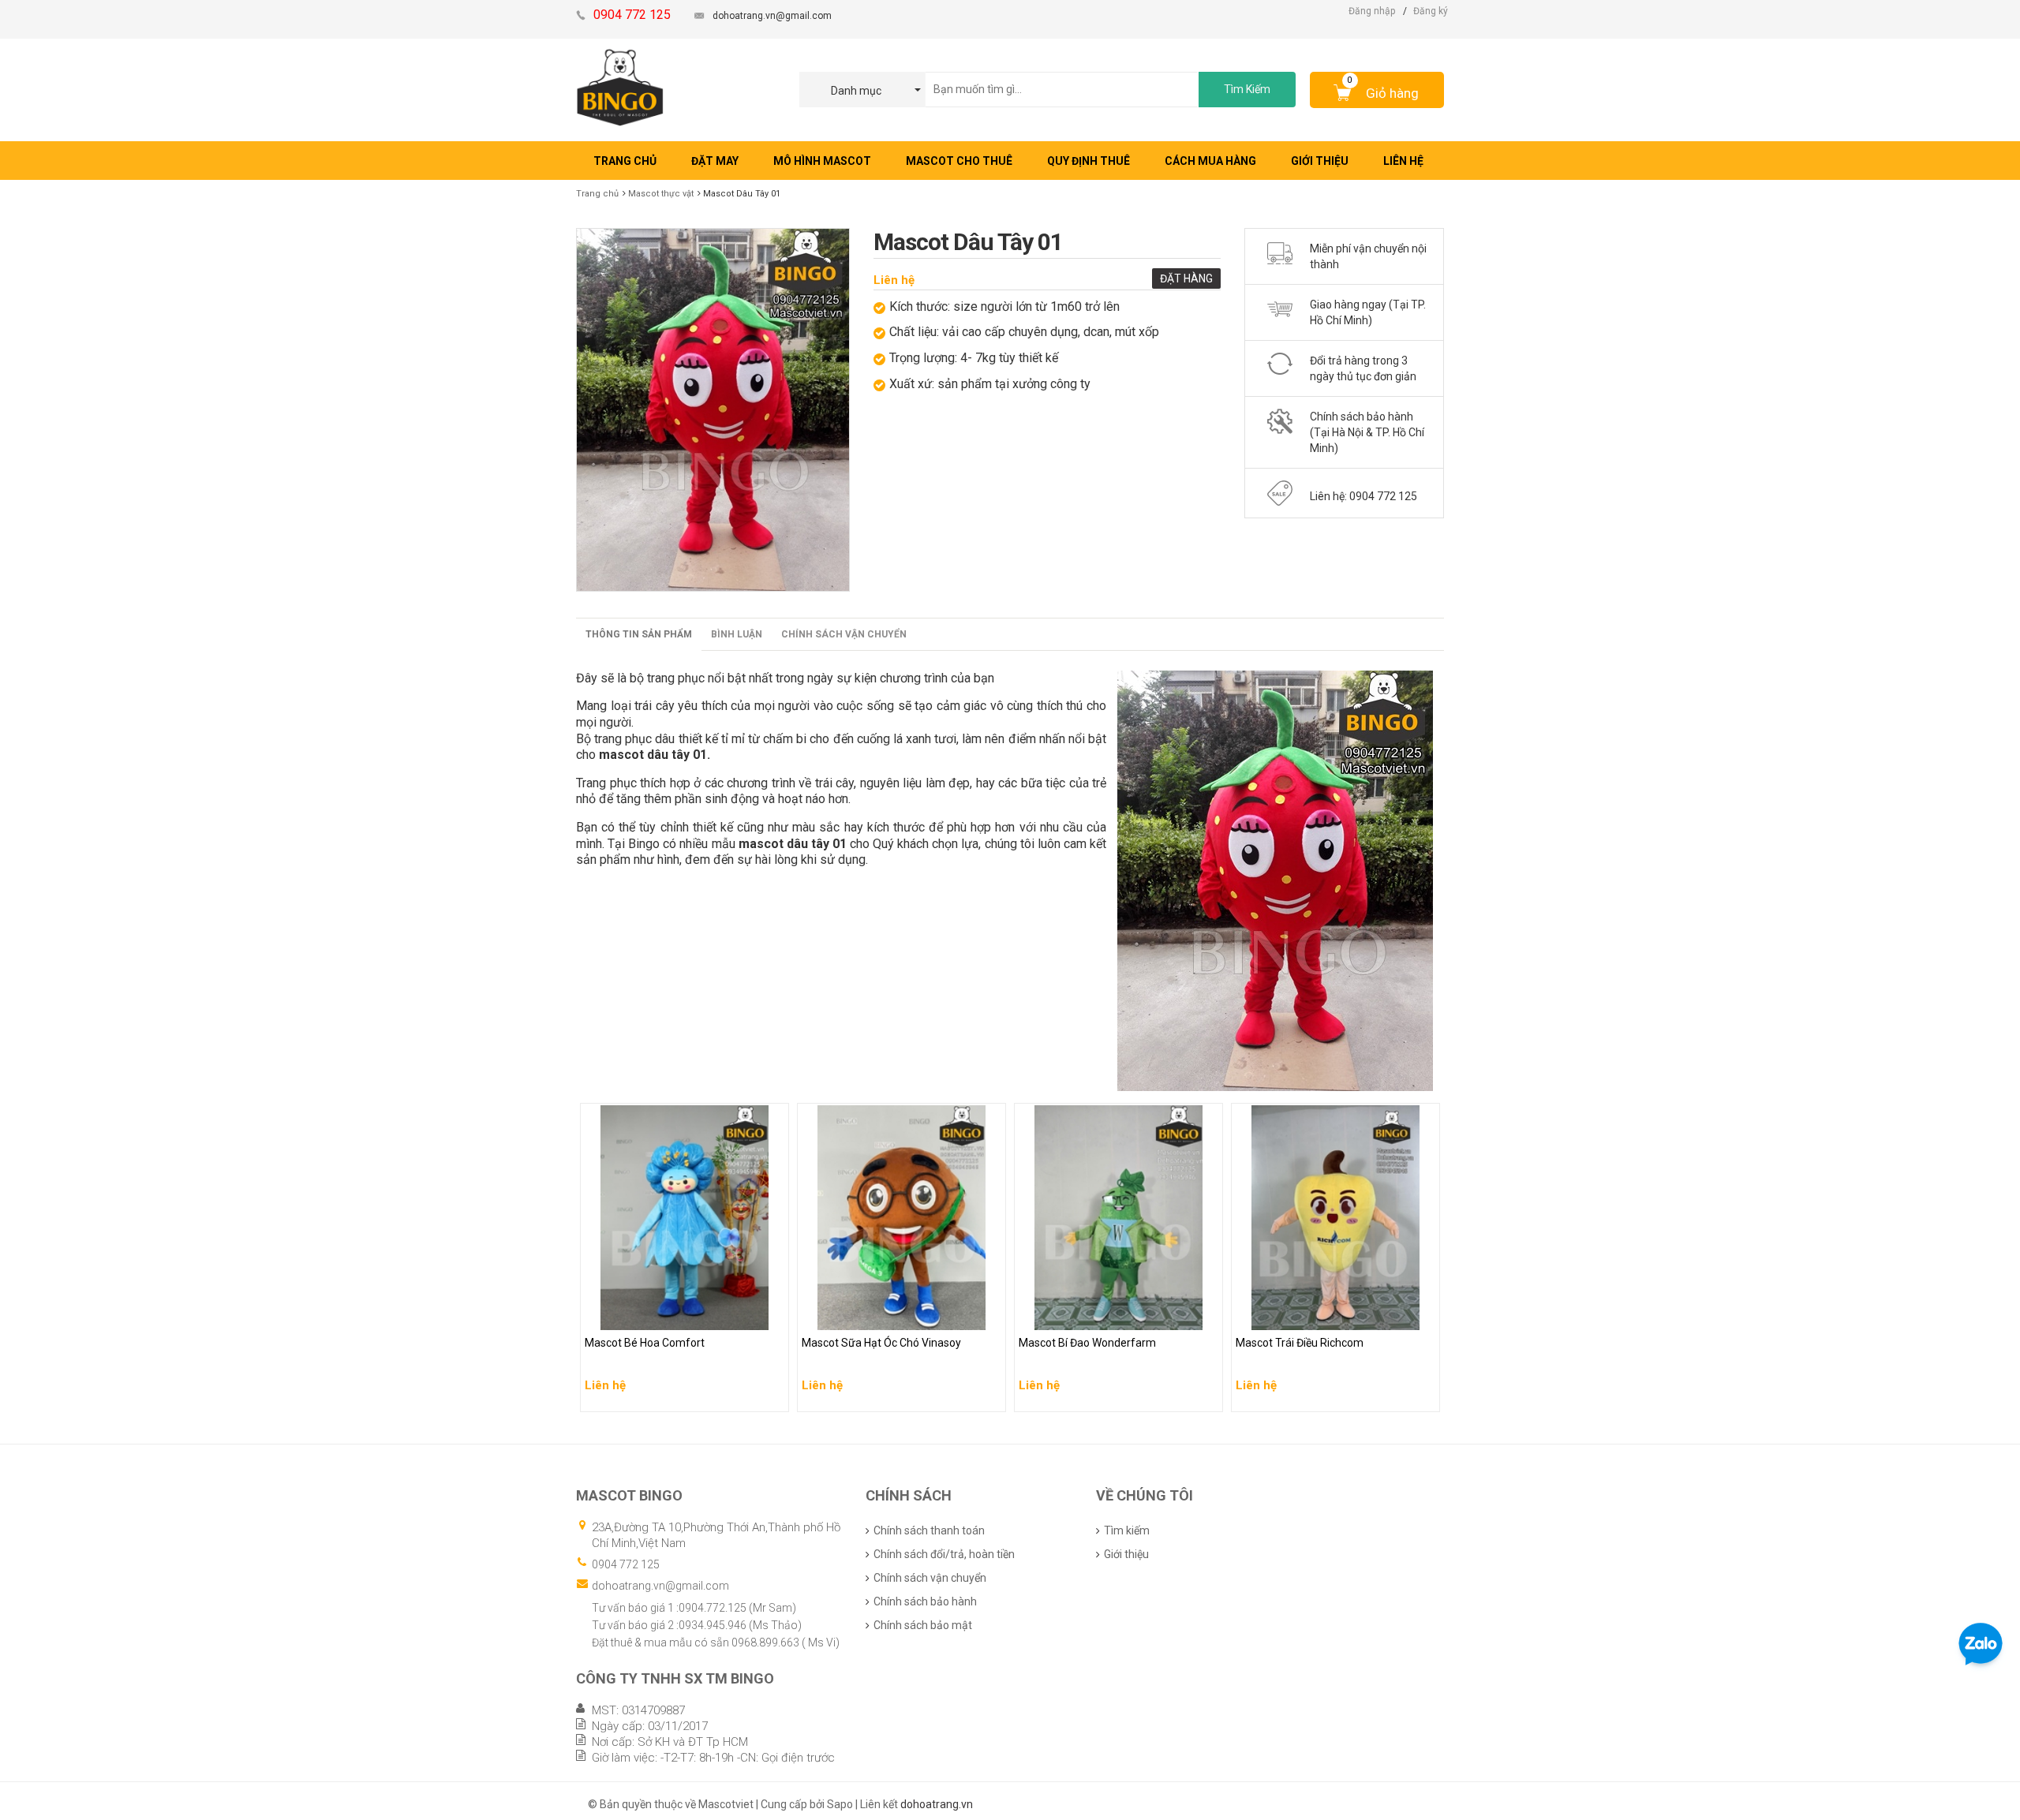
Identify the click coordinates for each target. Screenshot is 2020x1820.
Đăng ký (1431, 11)
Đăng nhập (1372, 11)
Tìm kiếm (1127, 1530)
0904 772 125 (626, 1564)
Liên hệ (894, 280)
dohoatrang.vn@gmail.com (772, 16)
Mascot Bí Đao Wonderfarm (1090, 1314)
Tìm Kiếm (1247, 89)
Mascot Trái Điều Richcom (1304, 1314)
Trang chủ (597, 194)
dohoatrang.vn (937, 1804)
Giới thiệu (1126, 1554)
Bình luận (737, 634)
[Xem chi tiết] (772, 1395)
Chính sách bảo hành (925, 1601)
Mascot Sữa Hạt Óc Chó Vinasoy (884, 1314)
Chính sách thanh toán (929, 1530)
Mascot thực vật (661, 194)
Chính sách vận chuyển (844, 634)
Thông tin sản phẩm (639, 634)
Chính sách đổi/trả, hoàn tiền (944, 1554)
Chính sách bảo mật (923, 1625)
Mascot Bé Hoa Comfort (647, 1314)
